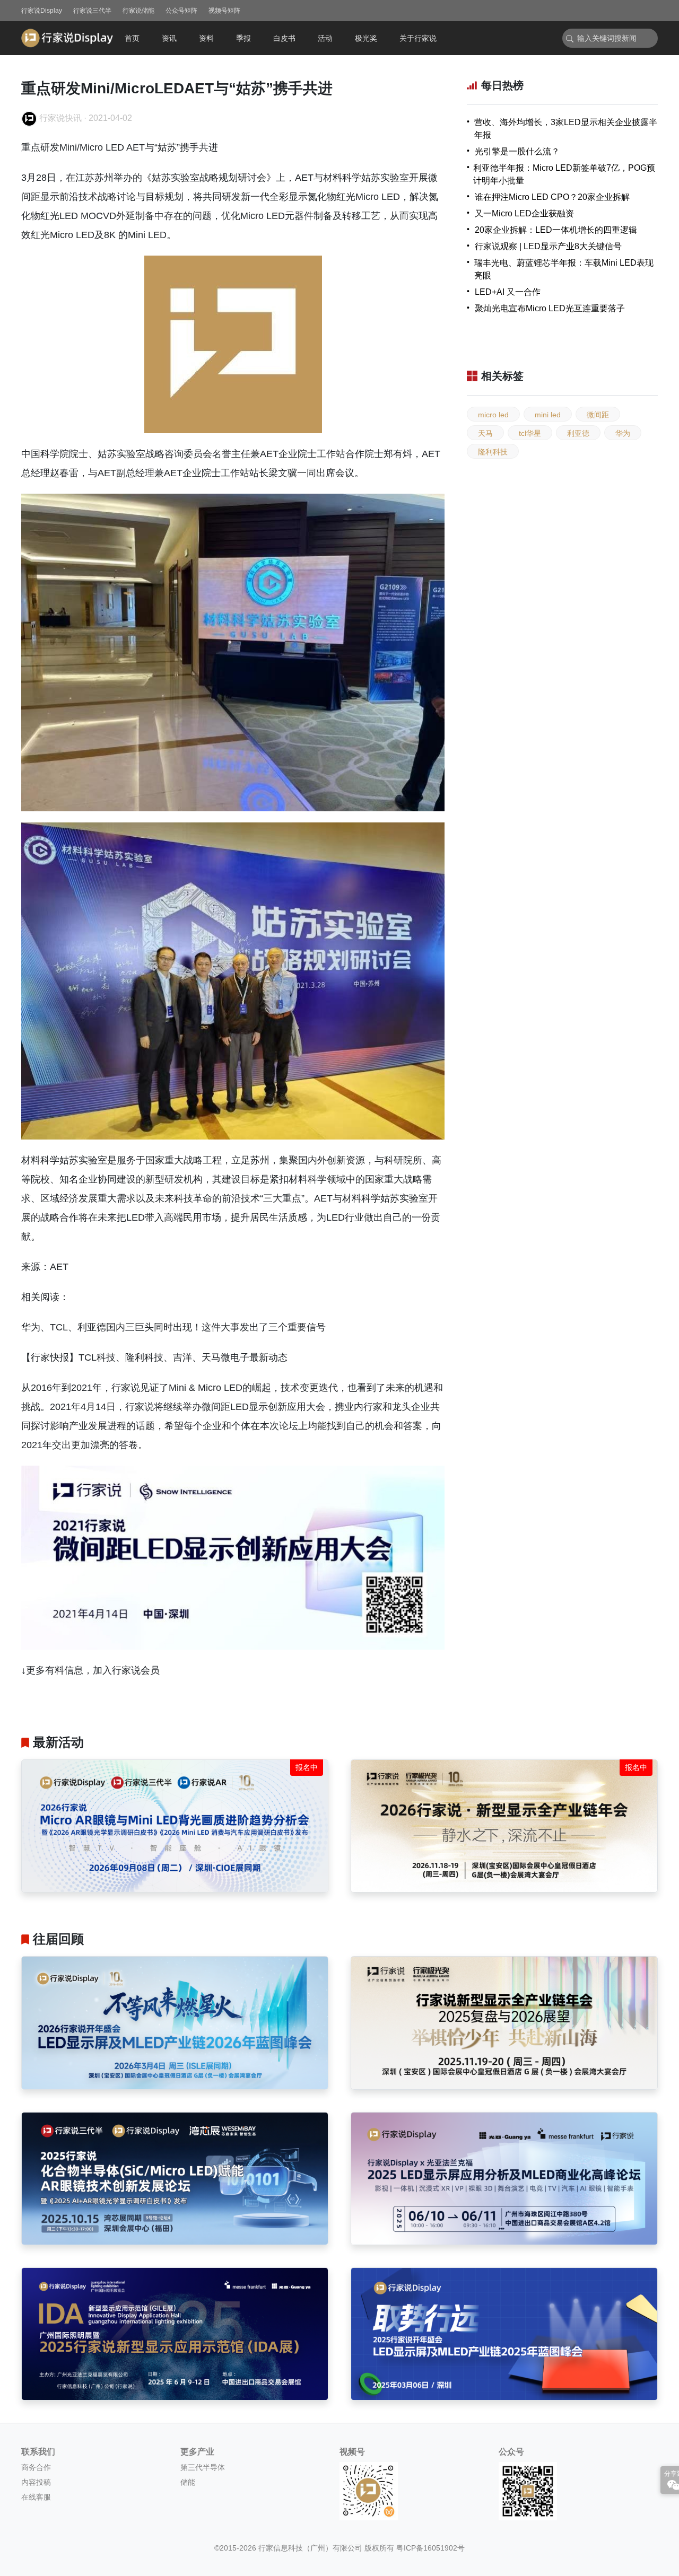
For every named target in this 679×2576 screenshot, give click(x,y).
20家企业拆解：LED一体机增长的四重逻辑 (556, 230)
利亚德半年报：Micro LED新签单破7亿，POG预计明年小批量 (564, 174)
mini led (548, 415)
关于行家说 (418, 38)
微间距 (598, 415)
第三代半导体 (203, 2467)
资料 (206, 38)
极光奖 (366, 38)
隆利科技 (493, 452)
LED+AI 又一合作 (508, 292)
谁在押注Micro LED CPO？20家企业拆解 (552, 197)
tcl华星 (530, 433)
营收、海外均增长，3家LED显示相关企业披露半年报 (566, 129)
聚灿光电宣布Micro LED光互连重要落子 (550, 308)
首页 (132, 38)
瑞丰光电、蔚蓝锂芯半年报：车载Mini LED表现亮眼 (564, 269)
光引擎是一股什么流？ (517, 151)
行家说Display (42, 11)
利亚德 (578, 433)
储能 (188, 2482)
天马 (485, 433)
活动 (325, 38)
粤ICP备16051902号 (430, 2548)
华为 (623, 433)
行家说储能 (138, 11)
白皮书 (284, 38)
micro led (493, 415)
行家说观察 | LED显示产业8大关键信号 (548, 246)
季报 (243, 38)
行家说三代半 (92, 11)
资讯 (169, 38)
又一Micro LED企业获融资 (524, 213)
